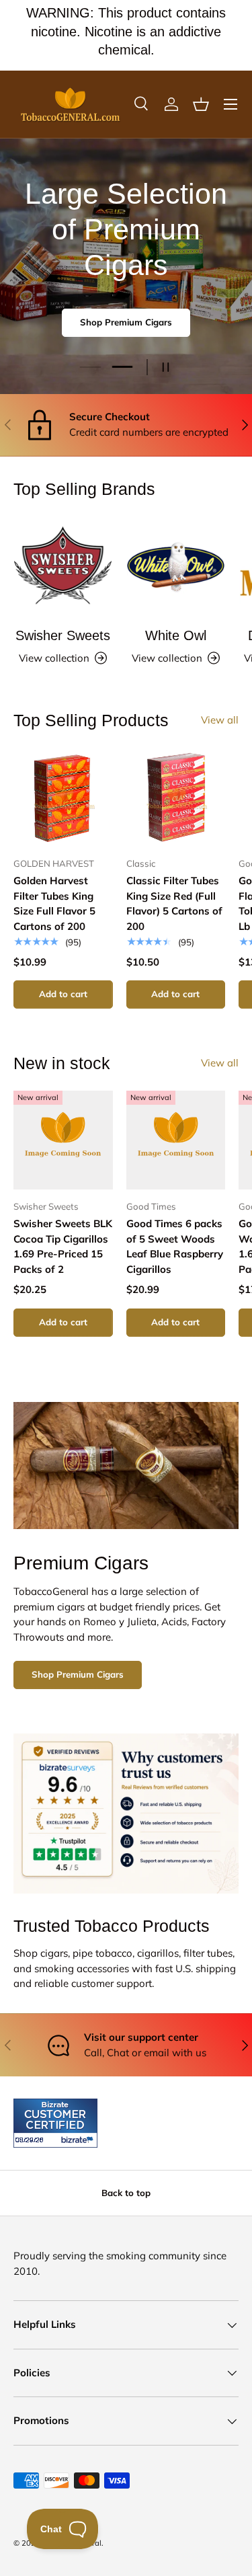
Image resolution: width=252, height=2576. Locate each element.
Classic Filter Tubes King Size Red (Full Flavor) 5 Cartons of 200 (174, 903)
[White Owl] (176, 566)
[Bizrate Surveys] (32, 2140)
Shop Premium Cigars (78, 1674)
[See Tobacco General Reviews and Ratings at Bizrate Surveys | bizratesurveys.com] (55, 2123)
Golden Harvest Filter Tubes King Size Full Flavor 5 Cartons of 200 (54, 903)
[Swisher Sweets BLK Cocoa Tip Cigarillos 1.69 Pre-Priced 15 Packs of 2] (63, 1140)
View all (220, 720)
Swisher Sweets (63, 635)
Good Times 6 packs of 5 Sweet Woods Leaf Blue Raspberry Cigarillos (175, 1246)
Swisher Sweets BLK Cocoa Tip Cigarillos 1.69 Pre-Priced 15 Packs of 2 (63, 1246)
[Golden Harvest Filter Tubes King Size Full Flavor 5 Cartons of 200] (63, 797)
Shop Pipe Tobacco (126, 328)
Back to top (126, 2193)
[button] (201, 104)
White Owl (176, 635)
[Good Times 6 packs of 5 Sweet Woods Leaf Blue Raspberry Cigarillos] (176, 1140)
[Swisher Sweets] (63, 566)
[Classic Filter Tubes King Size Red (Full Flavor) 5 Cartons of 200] (176, 797)
